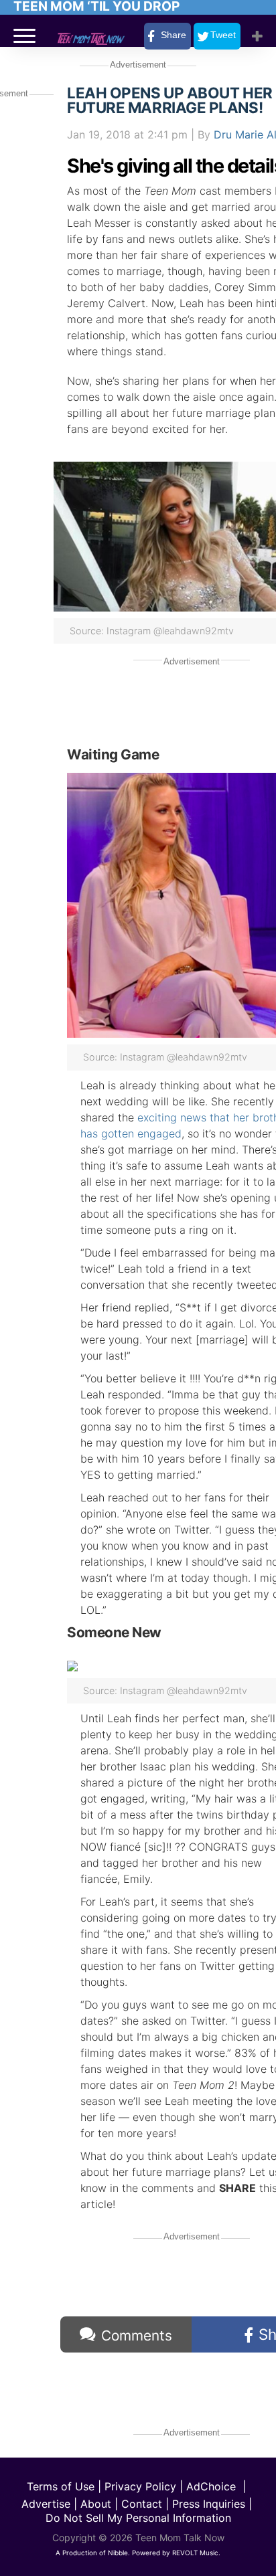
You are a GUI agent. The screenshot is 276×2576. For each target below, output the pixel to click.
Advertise (46, 2504)
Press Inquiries (209, 2504)
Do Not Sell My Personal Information (138, 2518)
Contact (142, 2504)
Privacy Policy (140, 2486)
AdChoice (211, 2486)
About (96, 2504)
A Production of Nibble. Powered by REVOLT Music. (138, 2553)
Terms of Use (61, 2486)
